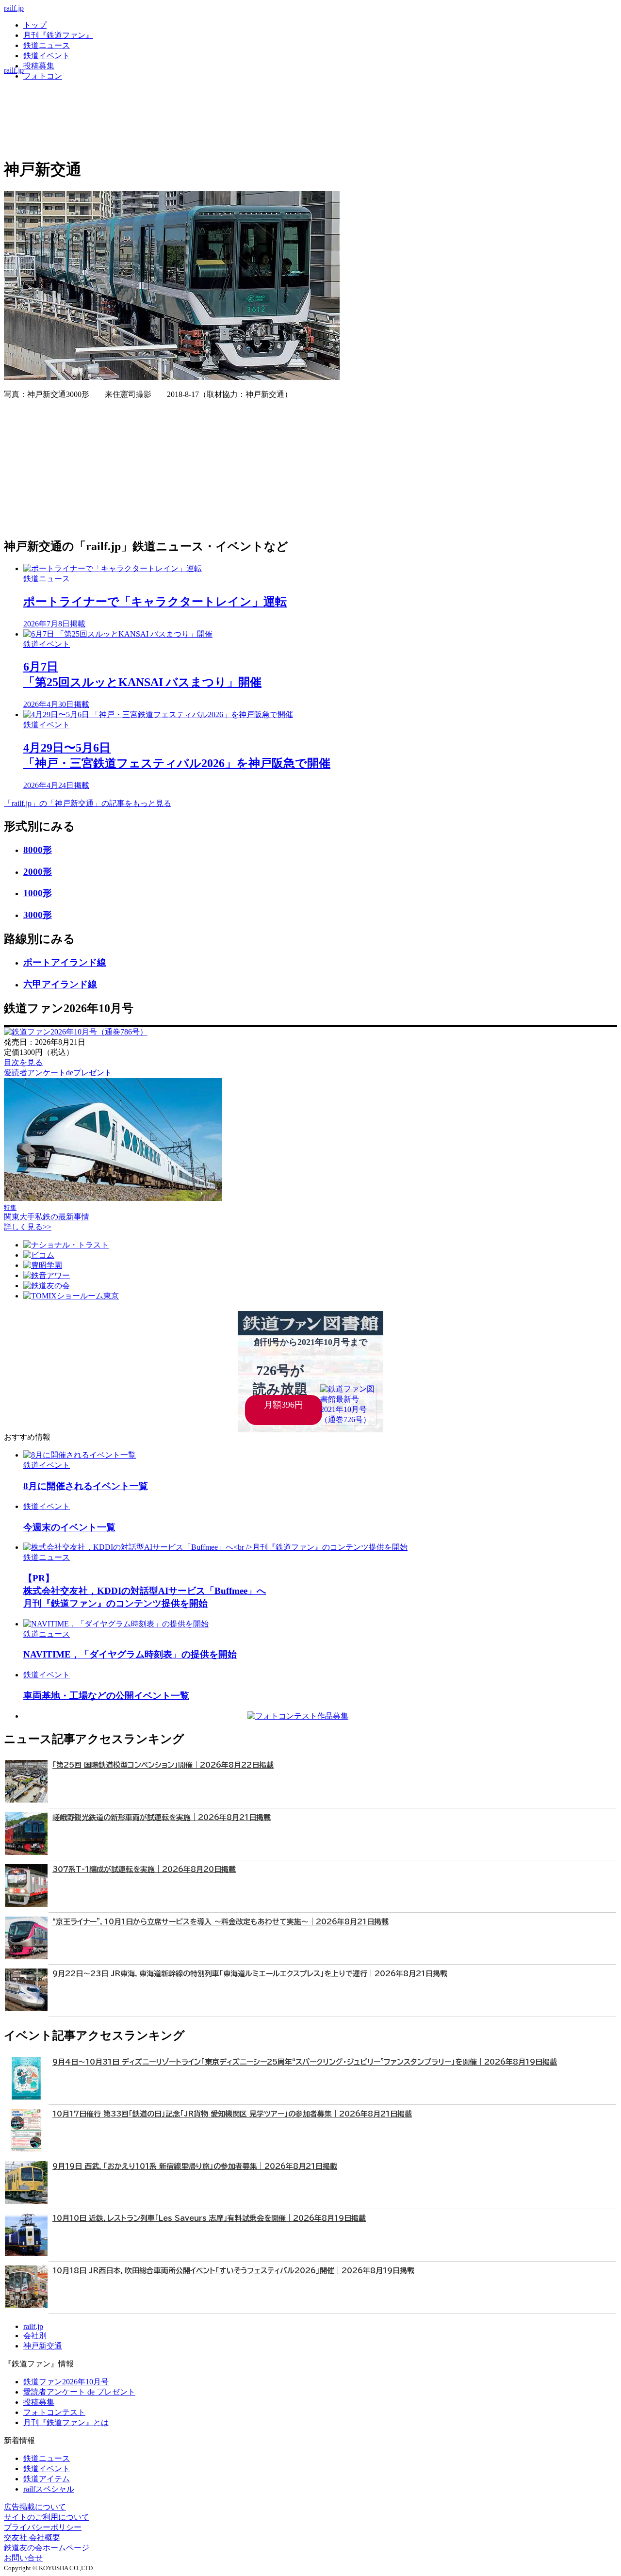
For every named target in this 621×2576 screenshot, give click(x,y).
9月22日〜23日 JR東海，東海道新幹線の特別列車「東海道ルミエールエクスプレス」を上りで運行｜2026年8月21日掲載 (250, 1974)
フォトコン (43, 76)
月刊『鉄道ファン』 (58, 35)
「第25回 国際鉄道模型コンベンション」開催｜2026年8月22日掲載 (163, 1765)
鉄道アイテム (47, 2479)
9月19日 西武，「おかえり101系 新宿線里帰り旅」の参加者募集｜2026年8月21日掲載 (195, 2166)
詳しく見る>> (28, 1227)
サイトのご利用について (47, 2517)
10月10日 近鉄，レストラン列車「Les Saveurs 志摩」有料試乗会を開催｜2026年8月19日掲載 (209, 2218)
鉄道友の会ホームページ (47, 2548)
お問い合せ (23, 2558)
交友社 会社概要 (32, 2537)
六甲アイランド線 (60, 984)
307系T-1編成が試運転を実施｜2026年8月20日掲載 (144, 1869)
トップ (35, 25)
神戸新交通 (43, 2346)
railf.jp (14, 8)
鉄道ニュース (47, 45)
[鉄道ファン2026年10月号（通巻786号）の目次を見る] (76, 1032)
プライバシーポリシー (43, 2527)
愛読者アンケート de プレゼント (79, 2392)
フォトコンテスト (54, 2412)
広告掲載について (35, 2507)
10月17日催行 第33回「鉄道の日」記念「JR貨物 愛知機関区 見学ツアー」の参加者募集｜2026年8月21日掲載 (232, 2114)
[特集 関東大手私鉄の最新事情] (113, 1198)
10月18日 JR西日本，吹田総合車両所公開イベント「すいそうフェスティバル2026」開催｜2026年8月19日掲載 (233, 2271)
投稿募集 (39, 66)
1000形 (38, 893)
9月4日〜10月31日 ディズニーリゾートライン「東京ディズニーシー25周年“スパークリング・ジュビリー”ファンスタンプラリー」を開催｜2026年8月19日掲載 (305, 2062)
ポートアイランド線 (65, 962)
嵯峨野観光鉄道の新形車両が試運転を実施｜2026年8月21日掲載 (162, 1817)
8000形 (38, 850)
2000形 (38, 872)
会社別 (35, 2336)
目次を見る (23, 1062)
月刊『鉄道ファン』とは (66, 2422)
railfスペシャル (49, 2489)
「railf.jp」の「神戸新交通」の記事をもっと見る (88, 803)
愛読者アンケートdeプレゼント (58, 1073)
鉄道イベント (47, 56)
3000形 (38, 915)
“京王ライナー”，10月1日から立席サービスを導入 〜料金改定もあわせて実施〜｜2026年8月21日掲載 (221, 1922)
